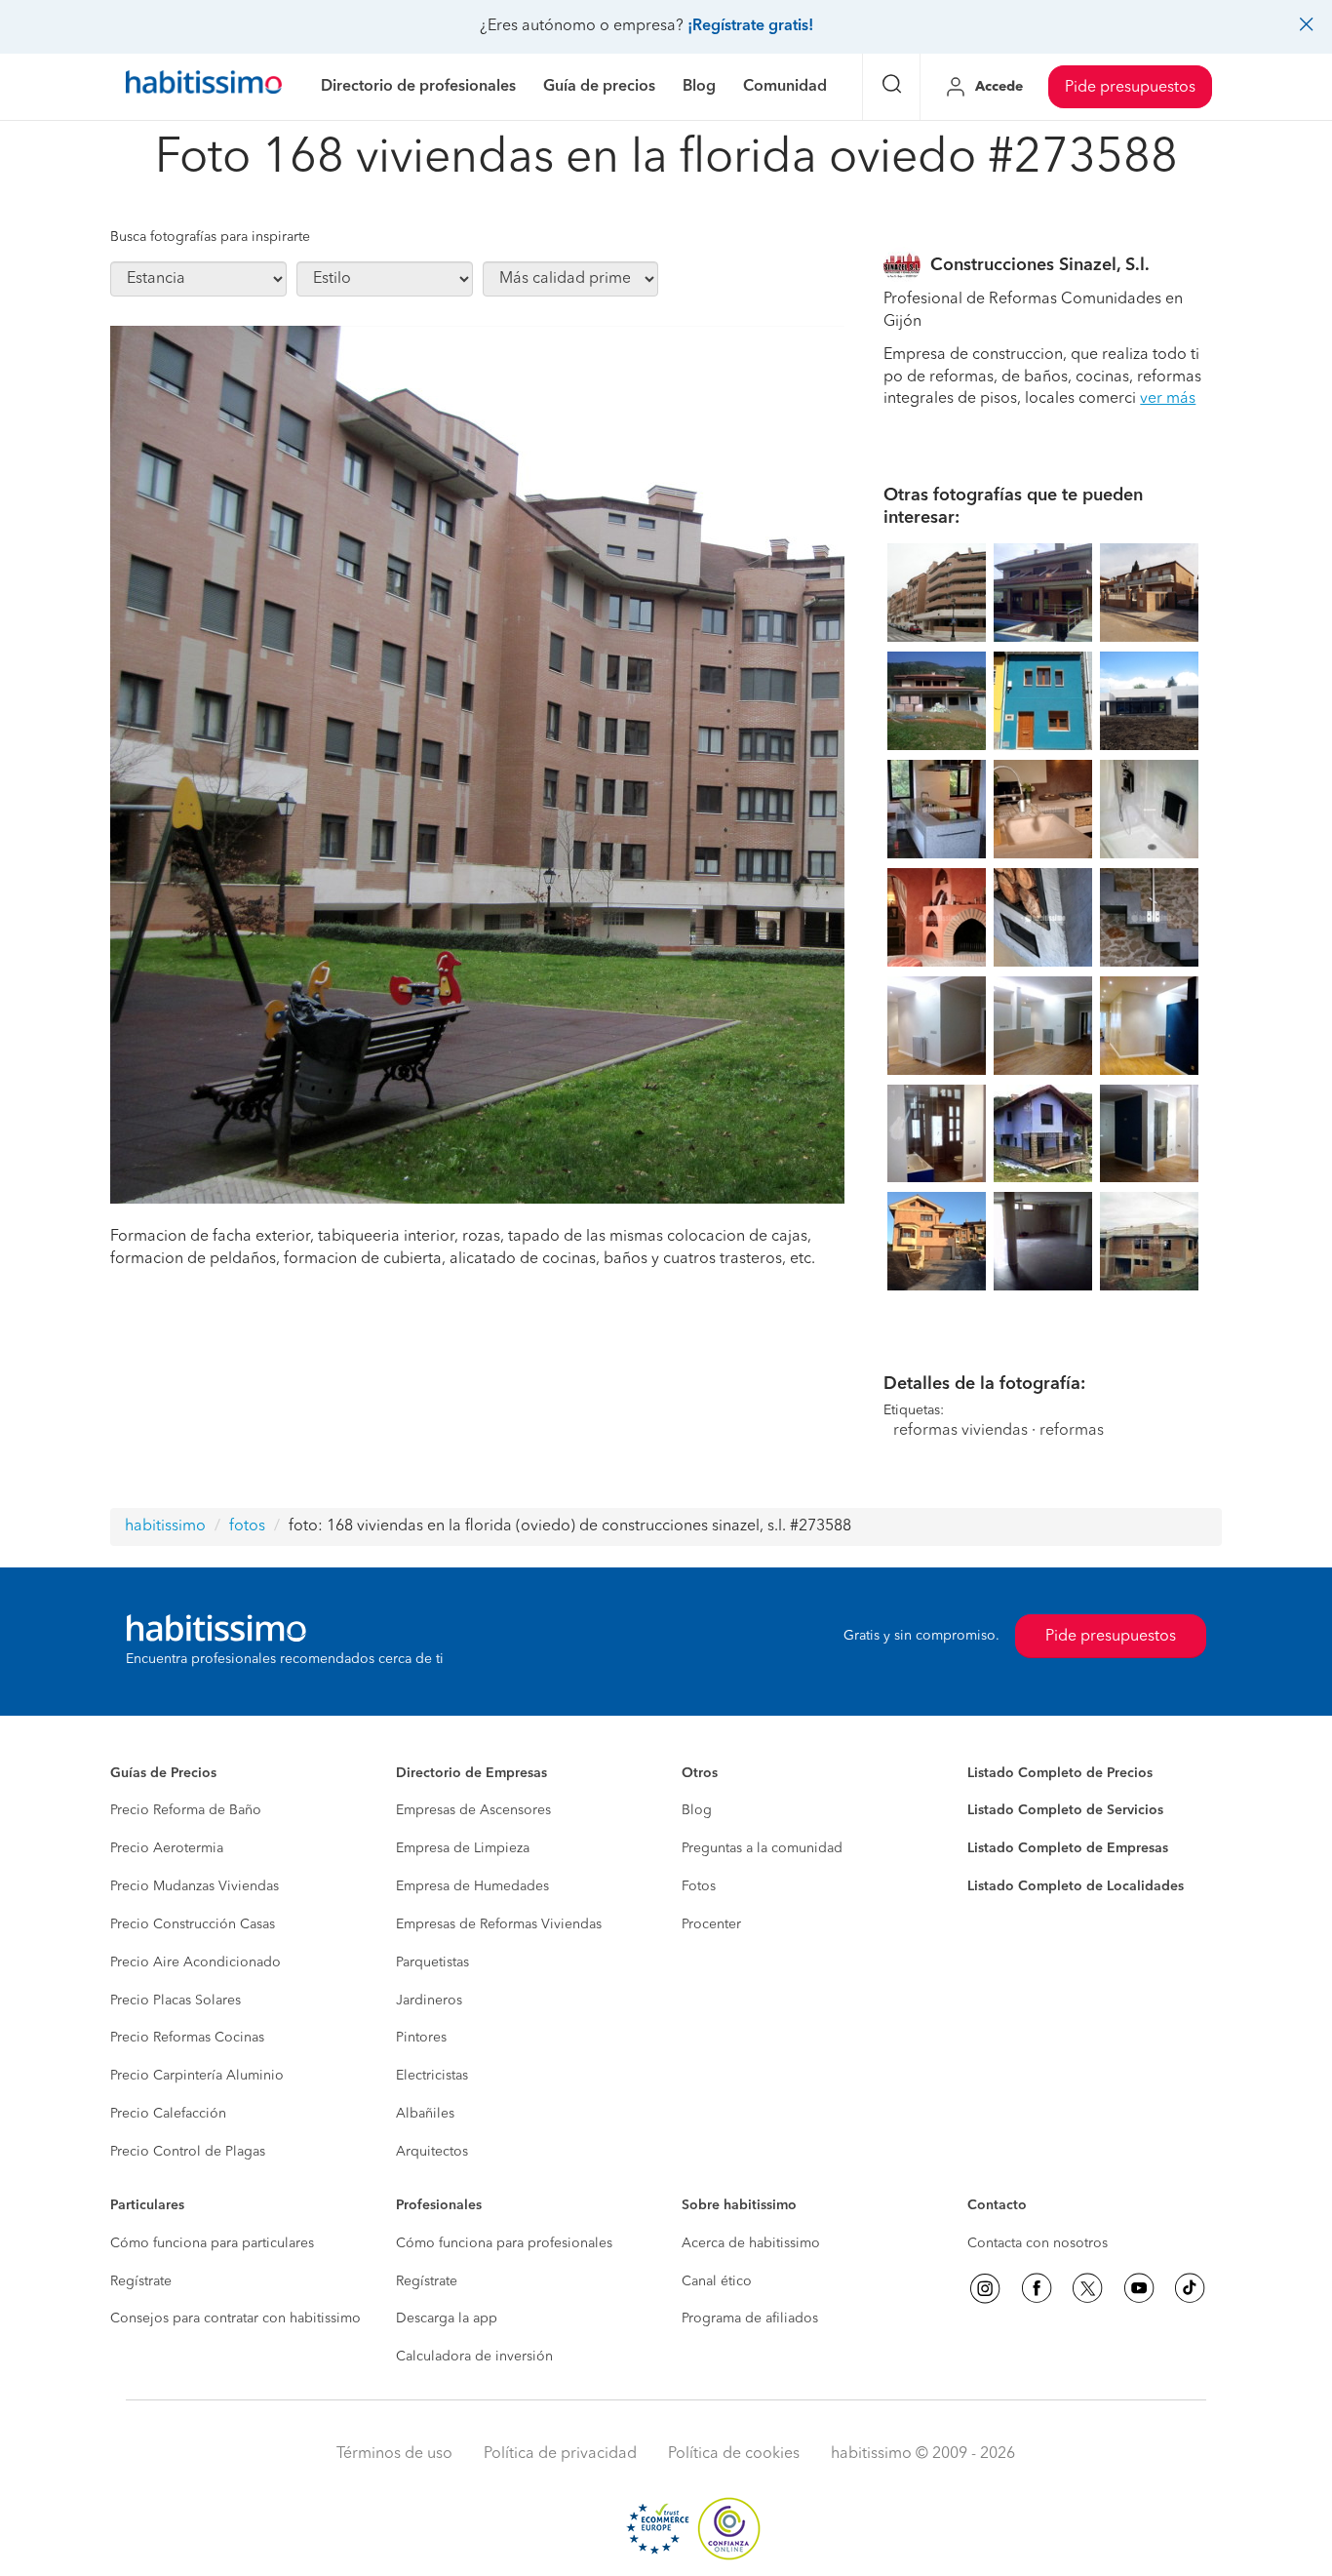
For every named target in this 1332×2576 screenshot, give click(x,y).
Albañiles (425, 2114)
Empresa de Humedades (472, 1886)
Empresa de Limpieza (463, 1848)
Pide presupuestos (1130, 88)
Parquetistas (432, 1962)
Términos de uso (394, 2454)
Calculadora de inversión (474, 2357)
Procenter (711, 1924)
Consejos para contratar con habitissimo (235, 2318)
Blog (697, 1810)
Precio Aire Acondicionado (196, 1962)
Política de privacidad (560, 2454)
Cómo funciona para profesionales (504, 2243)
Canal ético (717, 2281)
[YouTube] (1139, 2288)
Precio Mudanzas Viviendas (195, 1886)
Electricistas (432, 2076)
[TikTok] (1190, 2288)
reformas (1072, 1431)
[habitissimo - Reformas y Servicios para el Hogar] (204, 87)
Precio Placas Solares (176, 2001)
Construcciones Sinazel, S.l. (1040, 265)
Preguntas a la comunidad (762, 1848)
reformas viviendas (960, 1431)
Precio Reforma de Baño (186, 1810)
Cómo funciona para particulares (212, 2243)
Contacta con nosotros (1038, 2243)
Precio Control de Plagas (188, 2152)
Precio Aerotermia (167, 1848)
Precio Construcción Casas (193, 1924)
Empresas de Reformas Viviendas (499, 1924)
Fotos (699, 1886)
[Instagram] (985, 2288)
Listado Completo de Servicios (1065, 1810)
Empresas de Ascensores (473, 1810)
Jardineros (429, 2001)
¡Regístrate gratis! (750, 26)
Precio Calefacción (168, 2114)
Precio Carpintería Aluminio (197, 2076)
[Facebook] (1037, 2288)
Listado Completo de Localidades (1076, 1886)
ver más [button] (1168, 399)
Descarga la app (447, 2318)
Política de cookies (734, 2454)
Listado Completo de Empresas (1068, 1848)
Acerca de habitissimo (751, 2243)
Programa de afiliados (750, 2318)
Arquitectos (432, 2152)
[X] (1087, 2288)
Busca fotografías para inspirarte (210, 237)
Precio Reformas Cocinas (187, 2038)
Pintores (421, 2038)
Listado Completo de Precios (1060, 1773)
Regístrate (141, 2281)
